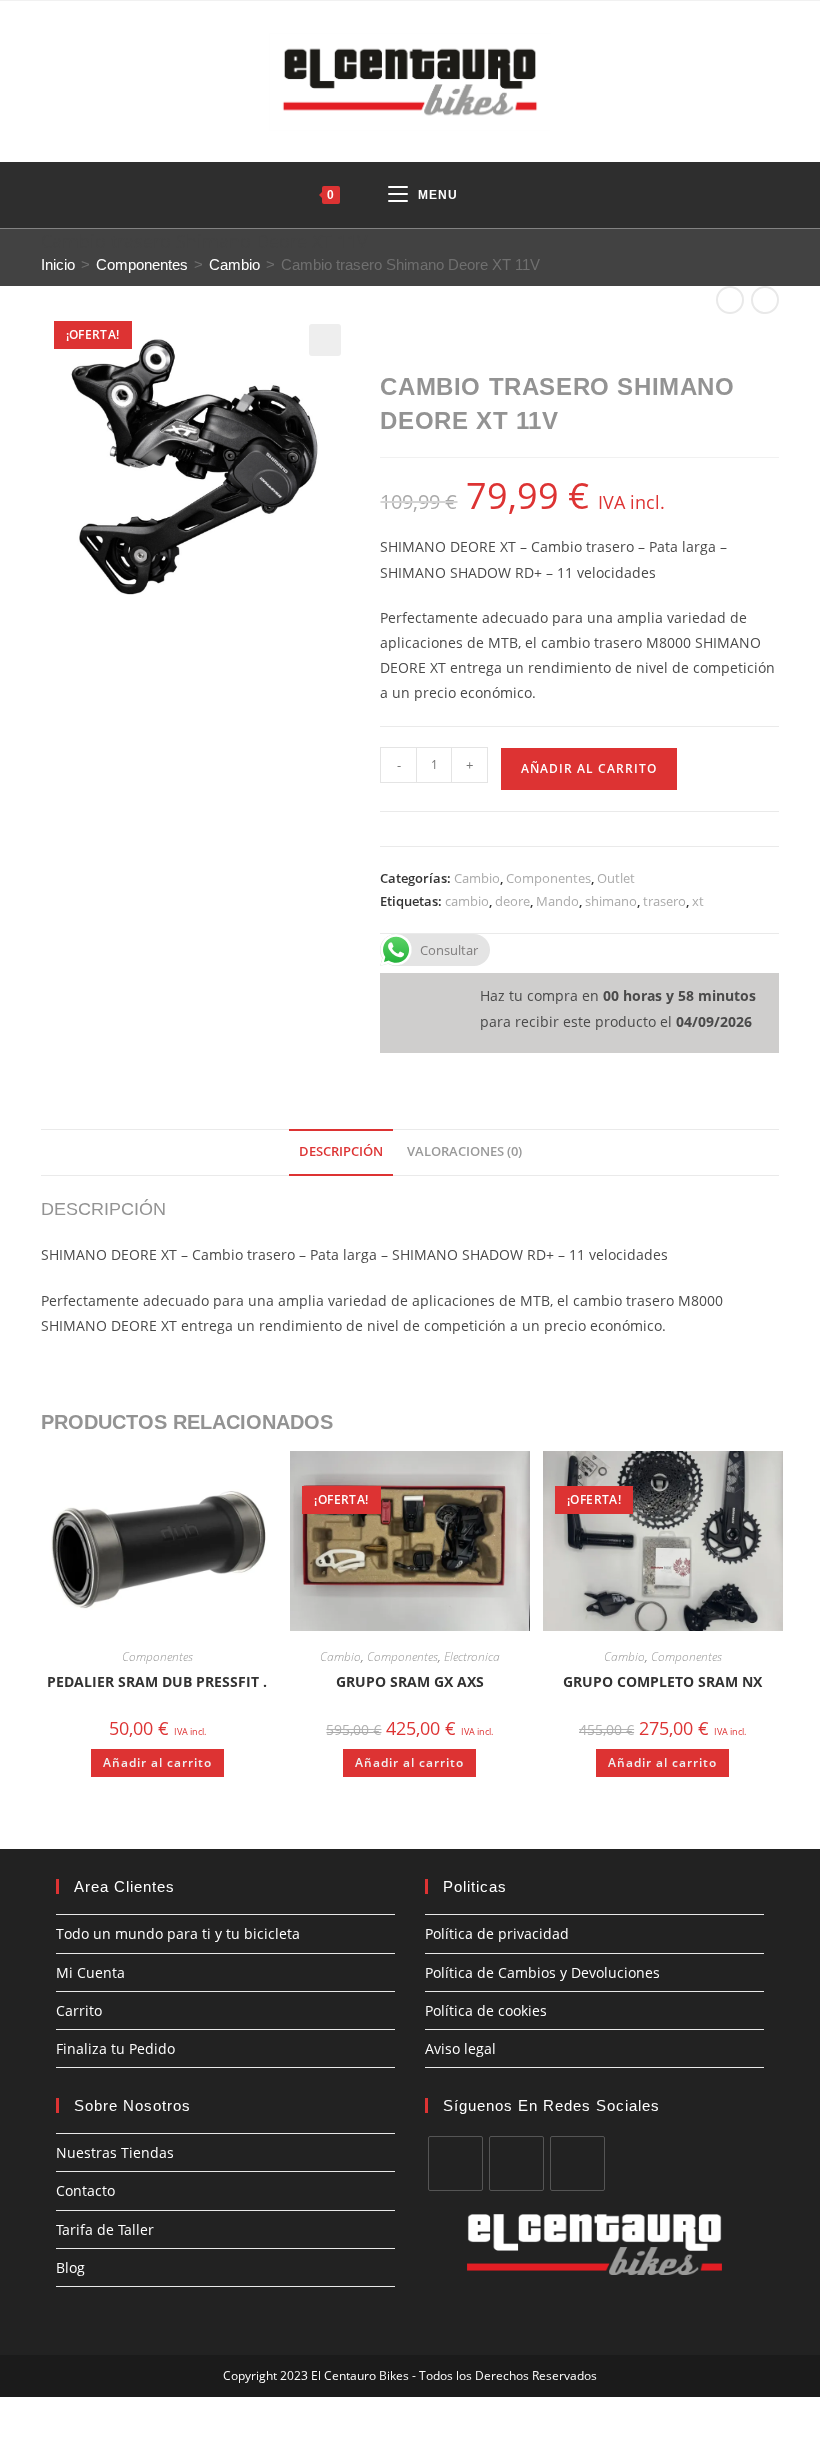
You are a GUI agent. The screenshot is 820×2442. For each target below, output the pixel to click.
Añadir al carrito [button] (157, 1762)
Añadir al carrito (589, 768)
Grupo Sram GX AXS (410, 1681)
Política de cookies (486, 2010)
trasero (664, 901)
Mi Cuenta (90, 1972)
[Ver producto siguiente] (765, 300)
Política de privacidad (497, 1933)
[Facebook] (455, 2163)
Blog (70, 2267)
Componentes (142, 264)
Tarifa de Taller (105, 2229)
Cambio (234, 264)
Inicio (58, 264)
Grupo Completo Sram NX (662, 1681)
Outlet (616, 878)
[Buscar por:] (511, 195)
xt (698, 901)
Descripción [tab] (341, 1151)
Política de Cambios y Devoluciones (542, 1972)
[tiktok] (577, 2163)
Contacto (85, 2190)
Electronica (472, 1656)
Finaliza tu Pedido (115, 2048)
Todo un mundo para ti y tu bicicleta (178, 1933)
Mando (557, 901)
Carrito (79, 2010)
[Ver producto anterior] (730, 300)
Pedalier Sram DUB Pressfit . (157, 1681)
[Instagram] (516, 2163)
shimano (611, 901)
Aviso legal (460, 2048)
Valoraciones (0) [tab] (464, 1151)
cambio (467, 901)
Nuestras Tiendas (115, 2152)
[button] (325, 340)
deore (512, 901)
